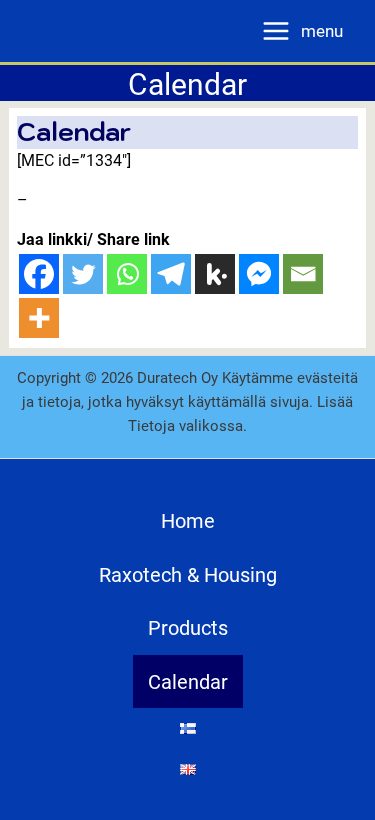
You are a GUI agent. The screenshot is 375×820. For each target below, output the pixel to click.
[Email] (303, 274)
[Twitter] (83, 274)
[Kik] (215, 274)
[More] (39, 318)
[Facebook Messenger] (259, 274)
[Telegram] (171, 274)
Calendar (188, 681)
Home (188, 520)
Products (188, 627)
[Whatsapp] (127, 274)
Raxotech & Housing (188, 574)
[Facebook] (39, 274)
